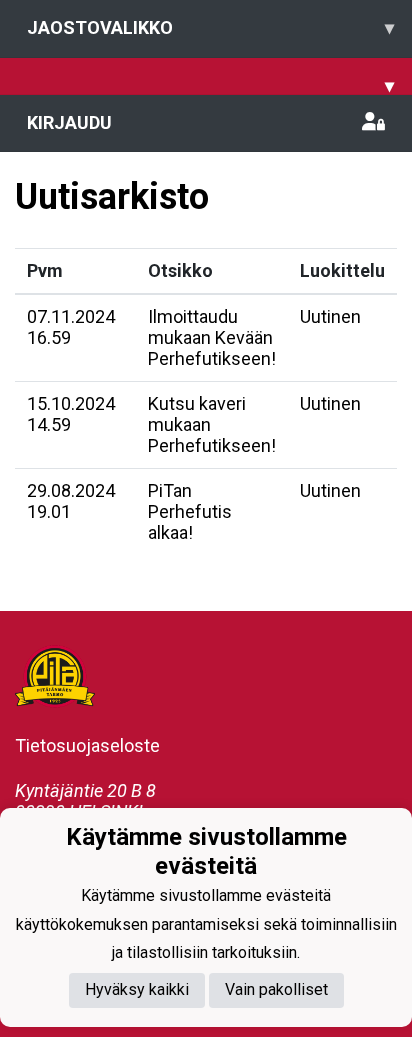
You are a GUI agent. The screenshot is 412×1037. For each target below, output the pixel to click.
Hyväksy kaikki (137, 989)
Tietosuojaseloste (87, 745)
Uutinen (330, 316)
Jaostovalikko (210, 27)
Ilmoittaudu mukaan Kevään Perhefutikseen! (212, 337)
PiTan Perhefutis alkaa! (190, 511)
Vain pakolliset (276, 989)
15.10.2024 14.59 (71, 414)
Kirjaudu (69, 122)
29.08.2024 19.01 (71, 501)
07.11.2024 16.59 (71, 327)
